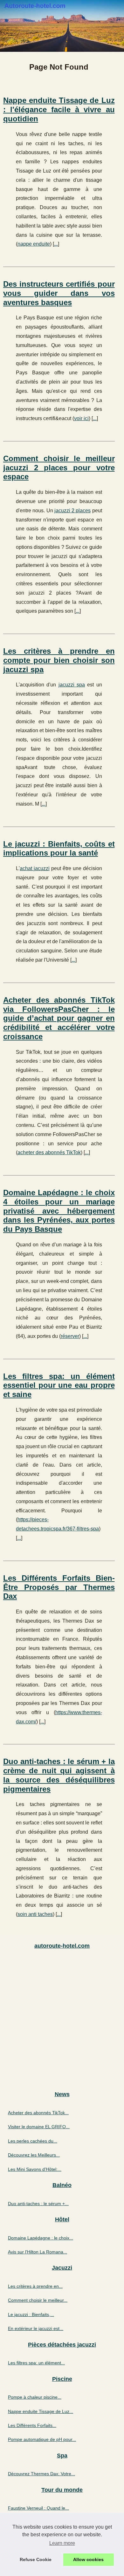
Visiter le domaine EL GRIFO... (39, 2127)
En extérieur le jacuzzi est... (36, 2328)
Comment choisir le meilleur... (38, 2300)
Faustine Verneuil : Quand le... (38, 2508)
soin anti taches (35, 1914)
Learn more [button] (62, 2543)
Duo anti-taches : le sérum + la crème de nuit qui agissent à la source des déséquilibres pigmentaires (59, 1775)
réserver (70, 1336)
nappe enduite (34, 244)
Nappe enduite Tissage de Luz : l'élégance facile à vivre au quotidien (59, 109)
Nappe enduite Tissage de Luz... (41, 2411)
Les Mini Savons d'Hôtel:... (35, 2169)
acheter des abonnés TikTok (49, 1152)
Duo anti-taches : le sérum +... (38, 2204)
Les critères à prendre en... (35, 2286)
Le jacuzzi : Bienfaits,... (31, 2314)
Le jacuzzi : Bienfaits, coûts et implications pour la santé (59, 848)
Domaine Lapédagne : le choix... (41, 2238)
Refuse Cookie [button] (36, 2559)
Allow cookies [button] (88, 2559)
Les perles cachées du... (33, 2141)
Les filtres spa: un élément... (36, 2363)
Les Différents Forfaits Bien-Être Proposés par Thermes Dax (59, 1587)
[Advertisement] (62, 2020)
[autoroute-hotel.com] (62, 26)
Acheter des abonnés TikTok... (38, 2113)
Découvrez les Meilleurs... (34, 2155)
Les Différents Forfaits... (32, 2425)
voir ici (81, 418)
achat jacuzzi (35, 868)
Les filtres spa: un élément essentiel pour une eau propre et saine (59, 1385)
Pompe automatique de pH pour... (42, 2439)
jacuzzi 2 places (73, 511)
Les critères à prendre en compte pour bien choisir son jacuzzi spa (59, 660)
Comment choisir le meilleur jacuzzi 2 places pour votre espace (59, 468)
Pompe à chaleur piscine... (35, 2397)
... (56, 244)
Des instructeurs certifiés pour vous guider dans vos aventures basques (59, 293)
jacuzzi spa (72, 685)
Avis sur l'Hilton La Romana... (38, 2252)
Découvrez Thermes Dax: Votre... (41, 2474)
